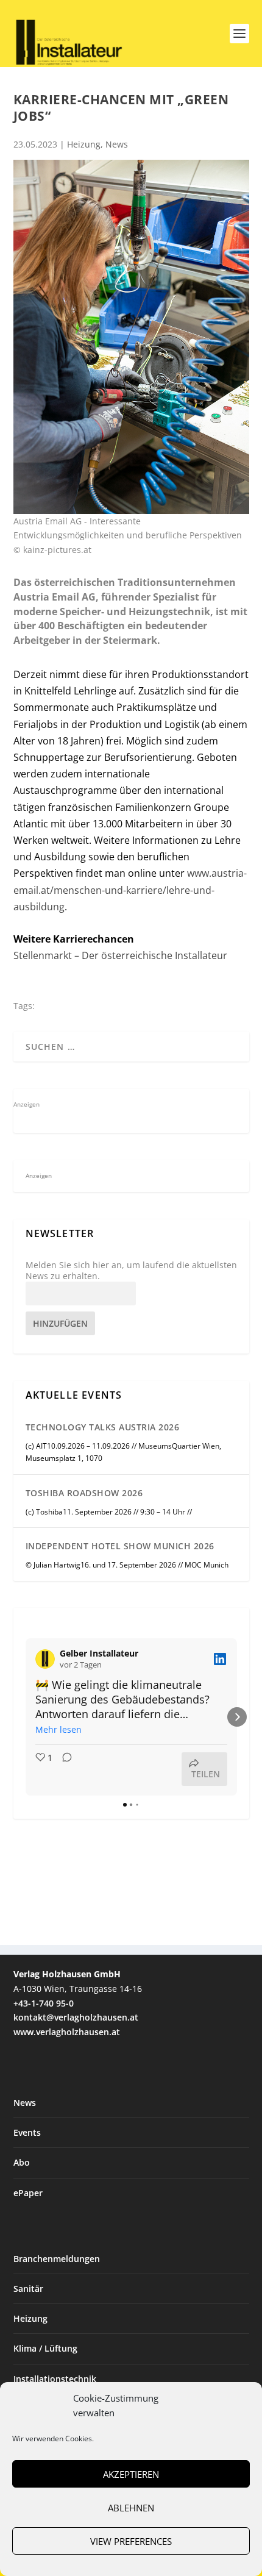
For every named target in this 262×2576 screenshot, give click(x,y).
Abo (22, 2162)
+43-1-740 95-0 (44, 2003)
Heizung (84, 144)
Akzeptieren (131, 2474)
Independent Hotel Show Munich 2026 (120, 1546)
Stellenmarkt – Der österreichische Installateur (120, 955)
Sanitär (28, 2289)
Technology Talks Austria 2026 (103, 1427)
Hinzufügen (60, 1323)
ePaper (28, 2193)
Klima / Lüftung (45, 2348)
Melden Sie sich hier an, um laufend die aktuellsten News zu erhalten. (131, 1271)
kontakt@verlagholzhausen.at (76, 2017)
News (117, 144)
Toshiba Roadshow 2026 (84, 1493)
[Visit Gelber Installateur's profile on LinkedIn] (48, 1659)
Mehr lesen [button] (58, 1729)
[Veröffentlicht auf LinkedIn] (220, 1659)
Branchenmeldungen (57, 2259)
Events (27, 2132)
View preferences (131, 2541)
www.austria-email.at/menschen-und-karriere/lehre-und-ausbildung (130, 890)
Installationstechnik (55, 2379)
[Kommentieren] (63, 1769)
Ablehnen (131, 2508)
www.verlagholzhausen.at (67, 2032)
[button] (26, 1717)
